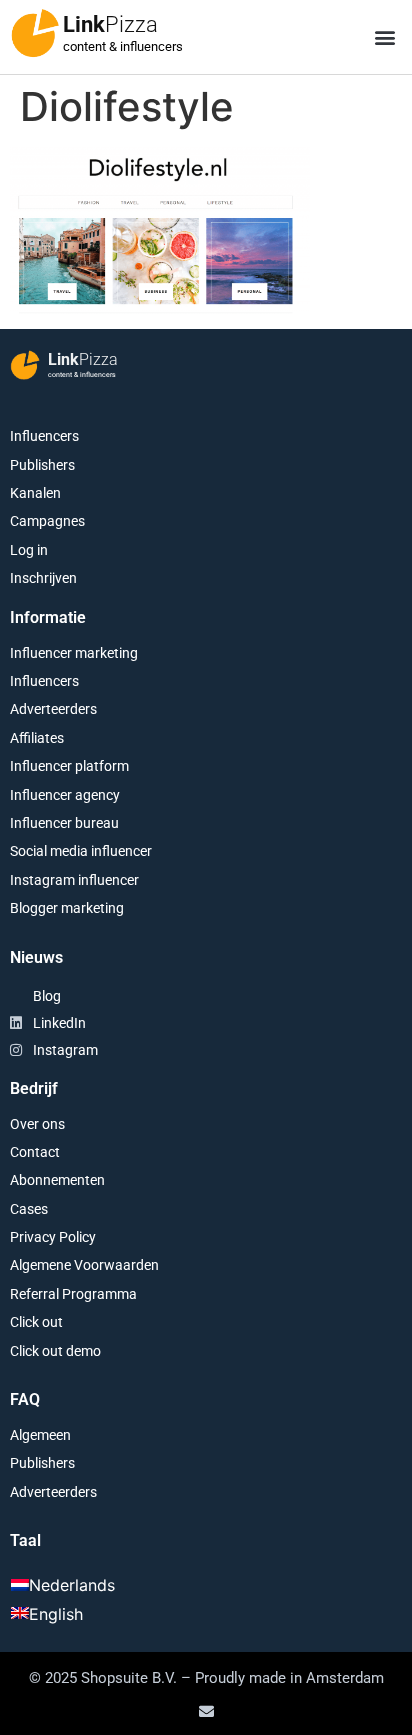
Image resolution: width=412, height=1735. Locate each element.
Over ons (37, 1124)
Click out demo (55, 1351)
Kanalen (35, 493)
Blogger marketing (67, 908)
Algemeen (40, 1435)
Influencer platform (69, 766)
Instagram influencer (74, 880)
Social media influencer (81, 851)
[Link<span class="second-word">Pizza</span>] (35, 33)
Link (110, 24)
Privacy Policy (53, 1237)
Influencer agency (65, 795)
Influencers (44, 436)
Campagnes (47, 521)
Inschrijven (43, 578)
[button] (385, 37)
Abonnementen (57, 1180)
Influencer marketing (74, 653)
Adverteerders (53, 709)
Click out (36, 1322)
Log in (29, 550)
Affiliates (37, 738)
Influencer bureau (64, 823)
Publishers (42, 465)
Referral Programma (73, 1294)
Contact (35, 1152)
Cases (29, 1209)
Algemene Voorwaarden (84, 1265)
